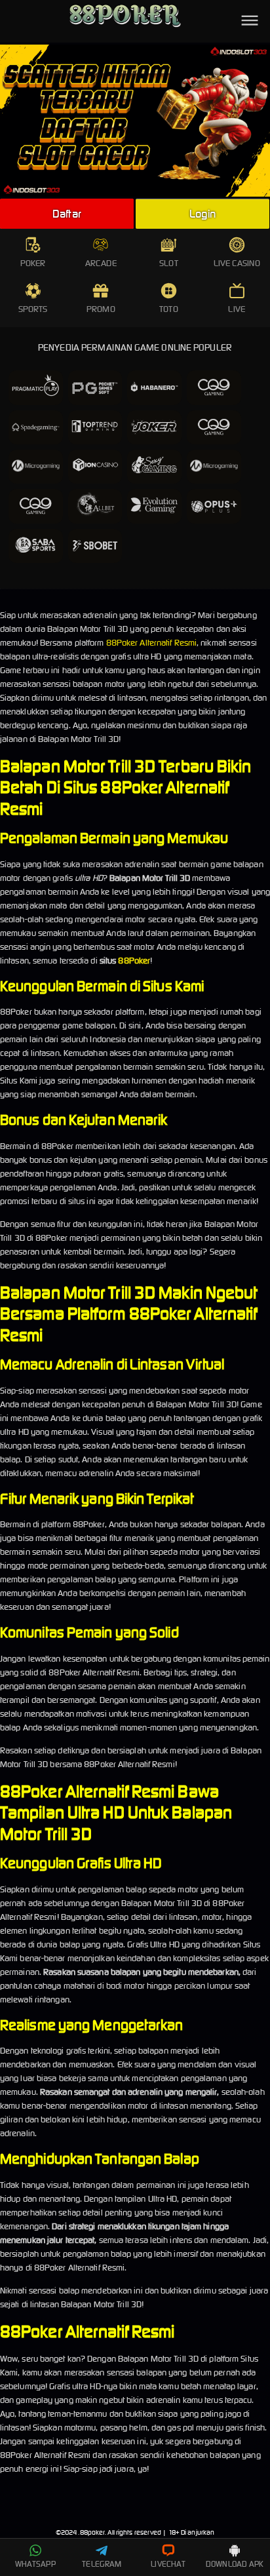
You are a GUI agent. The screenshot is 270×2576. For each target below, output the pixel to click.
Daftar (67, 214)
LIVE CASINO (237, 263)
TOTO (168, 309)
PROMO (101, 309)
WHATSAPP (35, 2564)
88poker (93, 2532)
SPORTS (33, 309)
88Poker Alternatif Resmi (151, 643)
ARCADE (101, 263)
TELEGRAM (102, 2564)
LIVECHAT (168, 2564)
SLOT (168, 263)
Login (202, 214)
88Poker (134, 961)
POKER (33, 263)
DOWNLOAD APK (235, 2564)
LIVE (236, 309)
